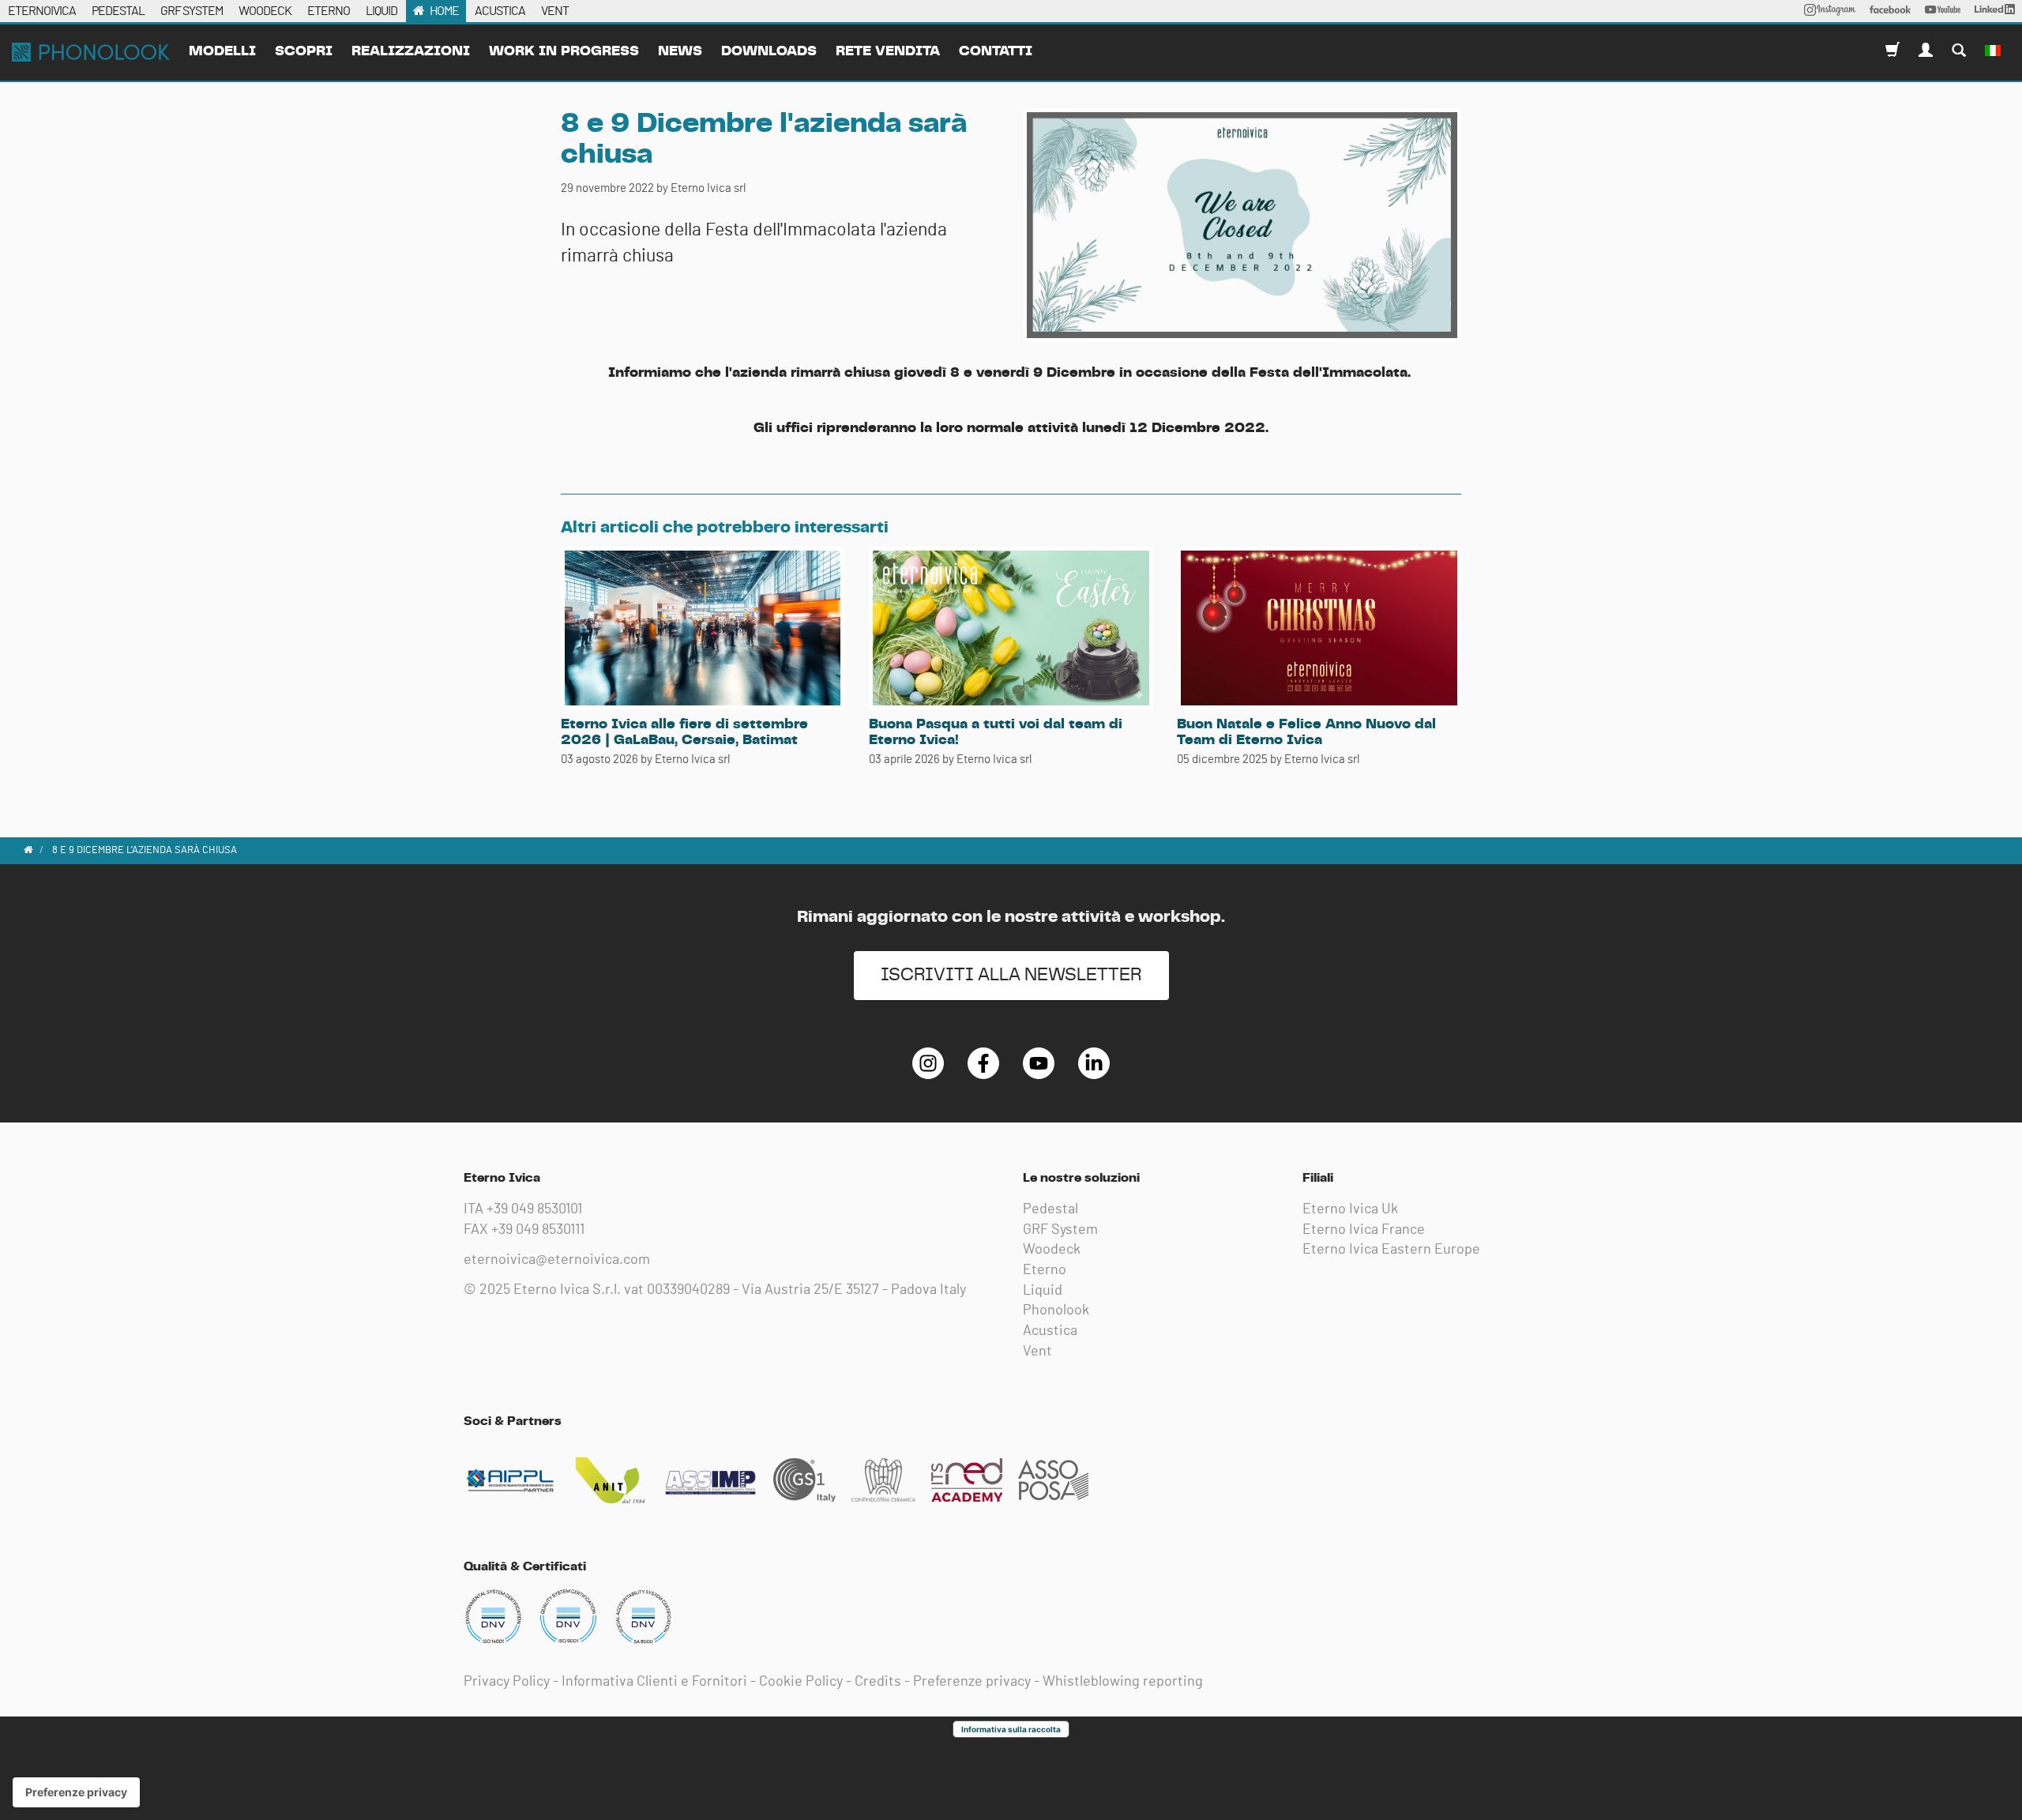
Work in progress (564, 51)
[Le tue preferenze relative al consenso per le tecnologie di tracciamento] (76, 1792)
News (680, 51)
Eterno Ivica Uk (1350, 1209)
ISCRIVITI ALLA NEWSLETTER (1011, 975)
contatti (996, 51)
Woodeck (1052, 1250)
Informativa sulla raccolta (1011, 1729)
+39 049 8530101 (534, 1209)
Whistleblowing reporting (1123, 1682)
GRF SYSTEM (192, 11)
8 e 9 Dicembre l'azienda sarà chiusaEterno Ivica (91, 52)
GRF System (1060, 1230)
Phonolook (1056, 1310)
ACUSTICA (500, 11)
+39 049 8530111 (538, 1230)
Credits (878, 1682)
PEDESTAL (118, 11)
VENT (555, 11)
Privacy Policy (507, 1682)
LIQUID (381, 11)
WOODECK (265, 11)
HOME (444, 11)
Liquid (1043, 1291)
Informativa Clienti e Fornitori (654, 1682)
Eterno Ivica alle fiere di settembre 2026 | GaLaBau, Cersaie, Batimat (684, 732)
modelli (222, 51)
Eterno (1045, 1270)
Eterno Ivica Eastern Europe (1391, 1250)
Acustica (1050, 1331)
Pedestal (1050, 1209)
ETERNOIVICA (42, 11)
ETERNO (329, 11)
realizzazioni (411, 51)
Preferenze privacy (972, 1682)
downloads (769, 51)
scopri (304, 51)
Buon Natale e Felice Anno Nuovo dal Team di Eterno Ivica (1306, 732)
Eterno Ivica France (1364, 1230)
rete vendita (888, 51)
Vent (1037, 1352)
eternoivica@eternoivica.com (557, 1260)
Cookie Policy (801, 1682)
